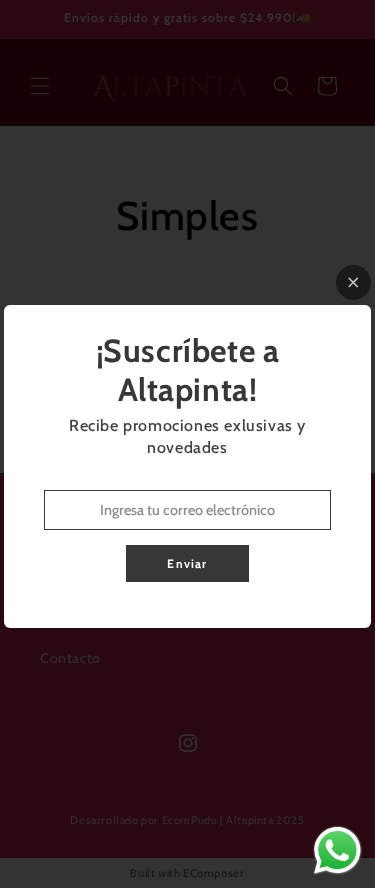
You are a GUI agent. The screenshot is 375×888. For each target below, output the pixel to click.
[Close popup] (353, 282)
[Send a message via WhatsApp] (337, 850)
